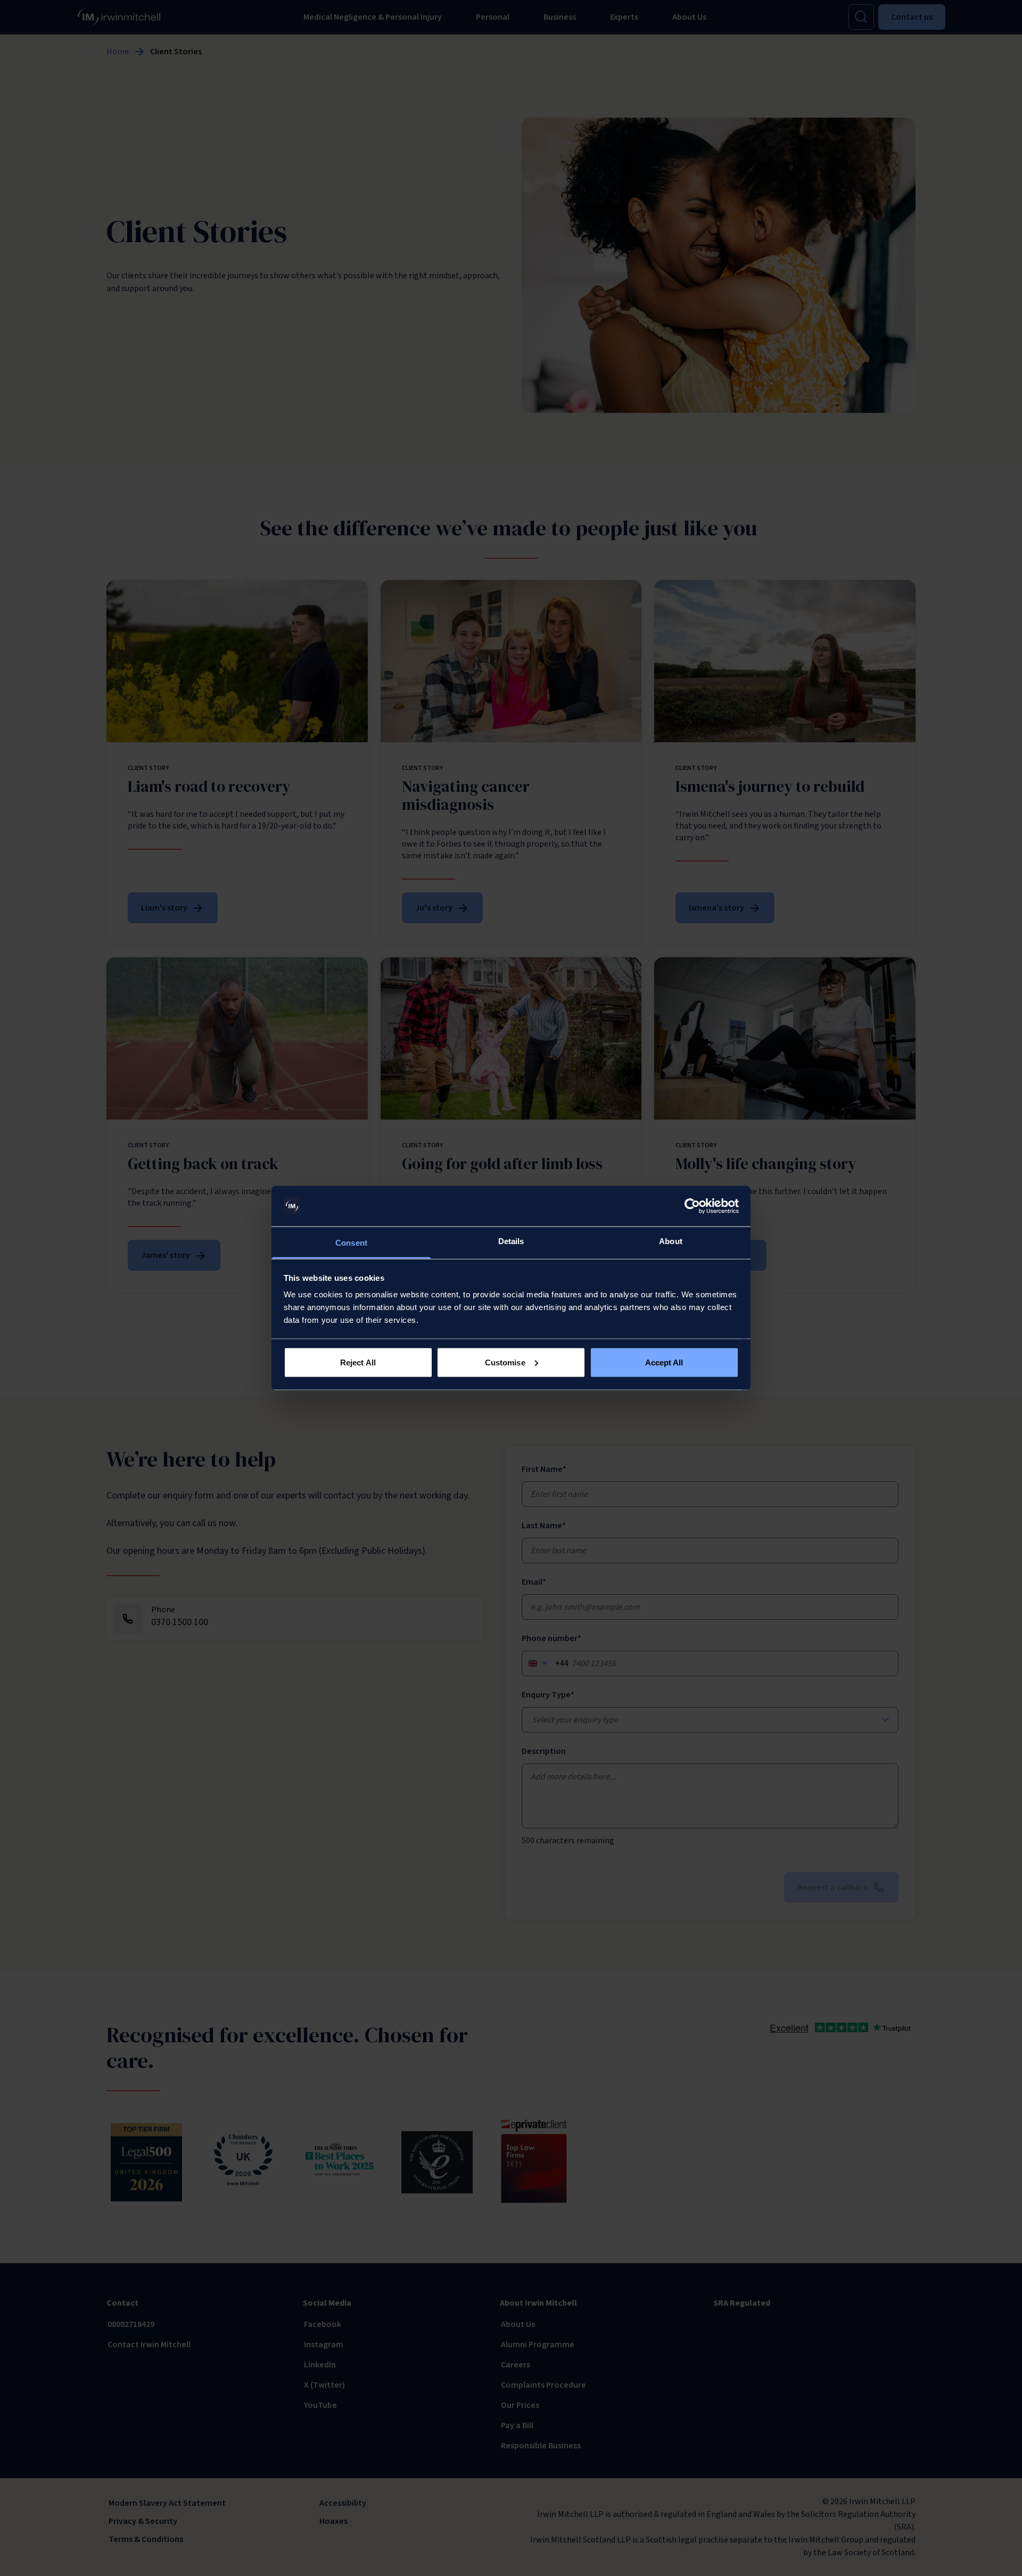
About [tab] (671, 1241)
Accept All (664, 1362)
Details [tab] (511, 1241)
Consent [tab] (351, 1243)
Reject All (358, 1362)
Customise (505, 1362)
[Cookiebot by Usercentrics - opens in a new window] (692, 1206)
